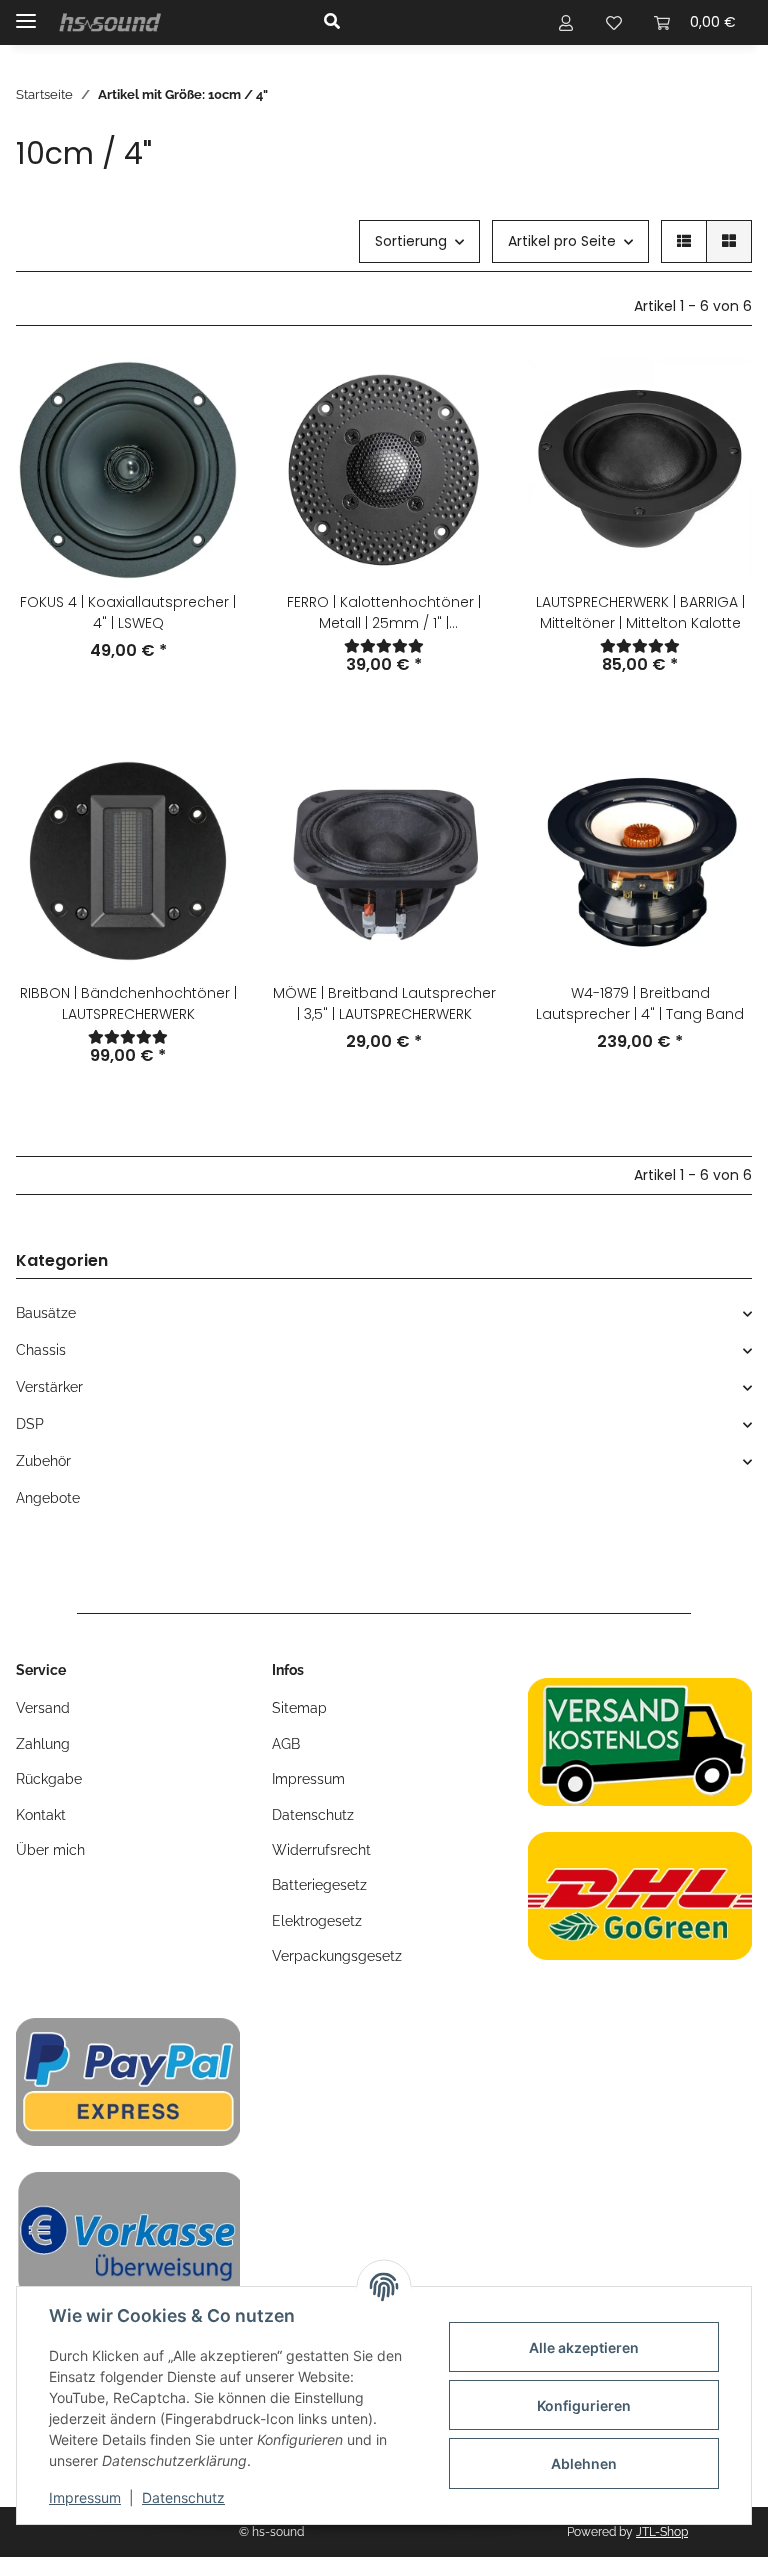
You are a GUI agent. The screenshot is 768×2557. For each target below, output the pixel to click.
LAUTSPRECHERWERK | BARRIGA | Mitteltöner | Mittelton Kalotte (640, 612)
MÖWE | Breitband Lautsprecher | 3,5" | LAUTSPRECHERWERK (384, 1003)
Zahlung (43, 1744)
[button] (417, 22)
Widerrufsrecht (321, 1850)
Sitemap (299, 1708)
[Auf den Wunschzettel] (206, 444)
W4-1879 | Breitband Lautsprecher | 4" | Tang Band (640, 1003)
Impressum (85, 2497)
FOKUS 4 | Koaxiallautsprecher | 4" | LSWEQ (128, 612)
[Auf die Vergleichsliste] (206, 392)
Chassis (41, 1350)
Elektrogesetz (317, 1921)
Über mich (50, 1850)
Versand (43, 1708)
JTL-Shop (662, 2532)
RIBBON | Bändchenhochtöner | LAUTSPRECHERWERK (128, 1003)
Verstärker (49, 1387)
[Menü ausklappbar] (26, 12)
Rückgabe (49, 1779)
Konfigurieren (584, 2405)
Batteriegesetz (319, 1885)
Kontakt (41, 1815)
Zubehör (43, 1461)
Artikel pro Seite (562, 241)
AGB (286, 1744)
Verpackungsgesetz (337, 1956)
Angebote (48, 1498)
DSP (30, 1424)
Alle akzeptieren (584, 2347)
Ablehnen (584, 2463)
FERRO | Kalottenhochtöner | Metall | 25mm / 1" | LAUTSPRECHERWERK (384, 613)
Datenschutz (183, 2497)
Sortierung (411, 241)
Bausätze (46, 1313)
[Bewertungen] (384, 646)
